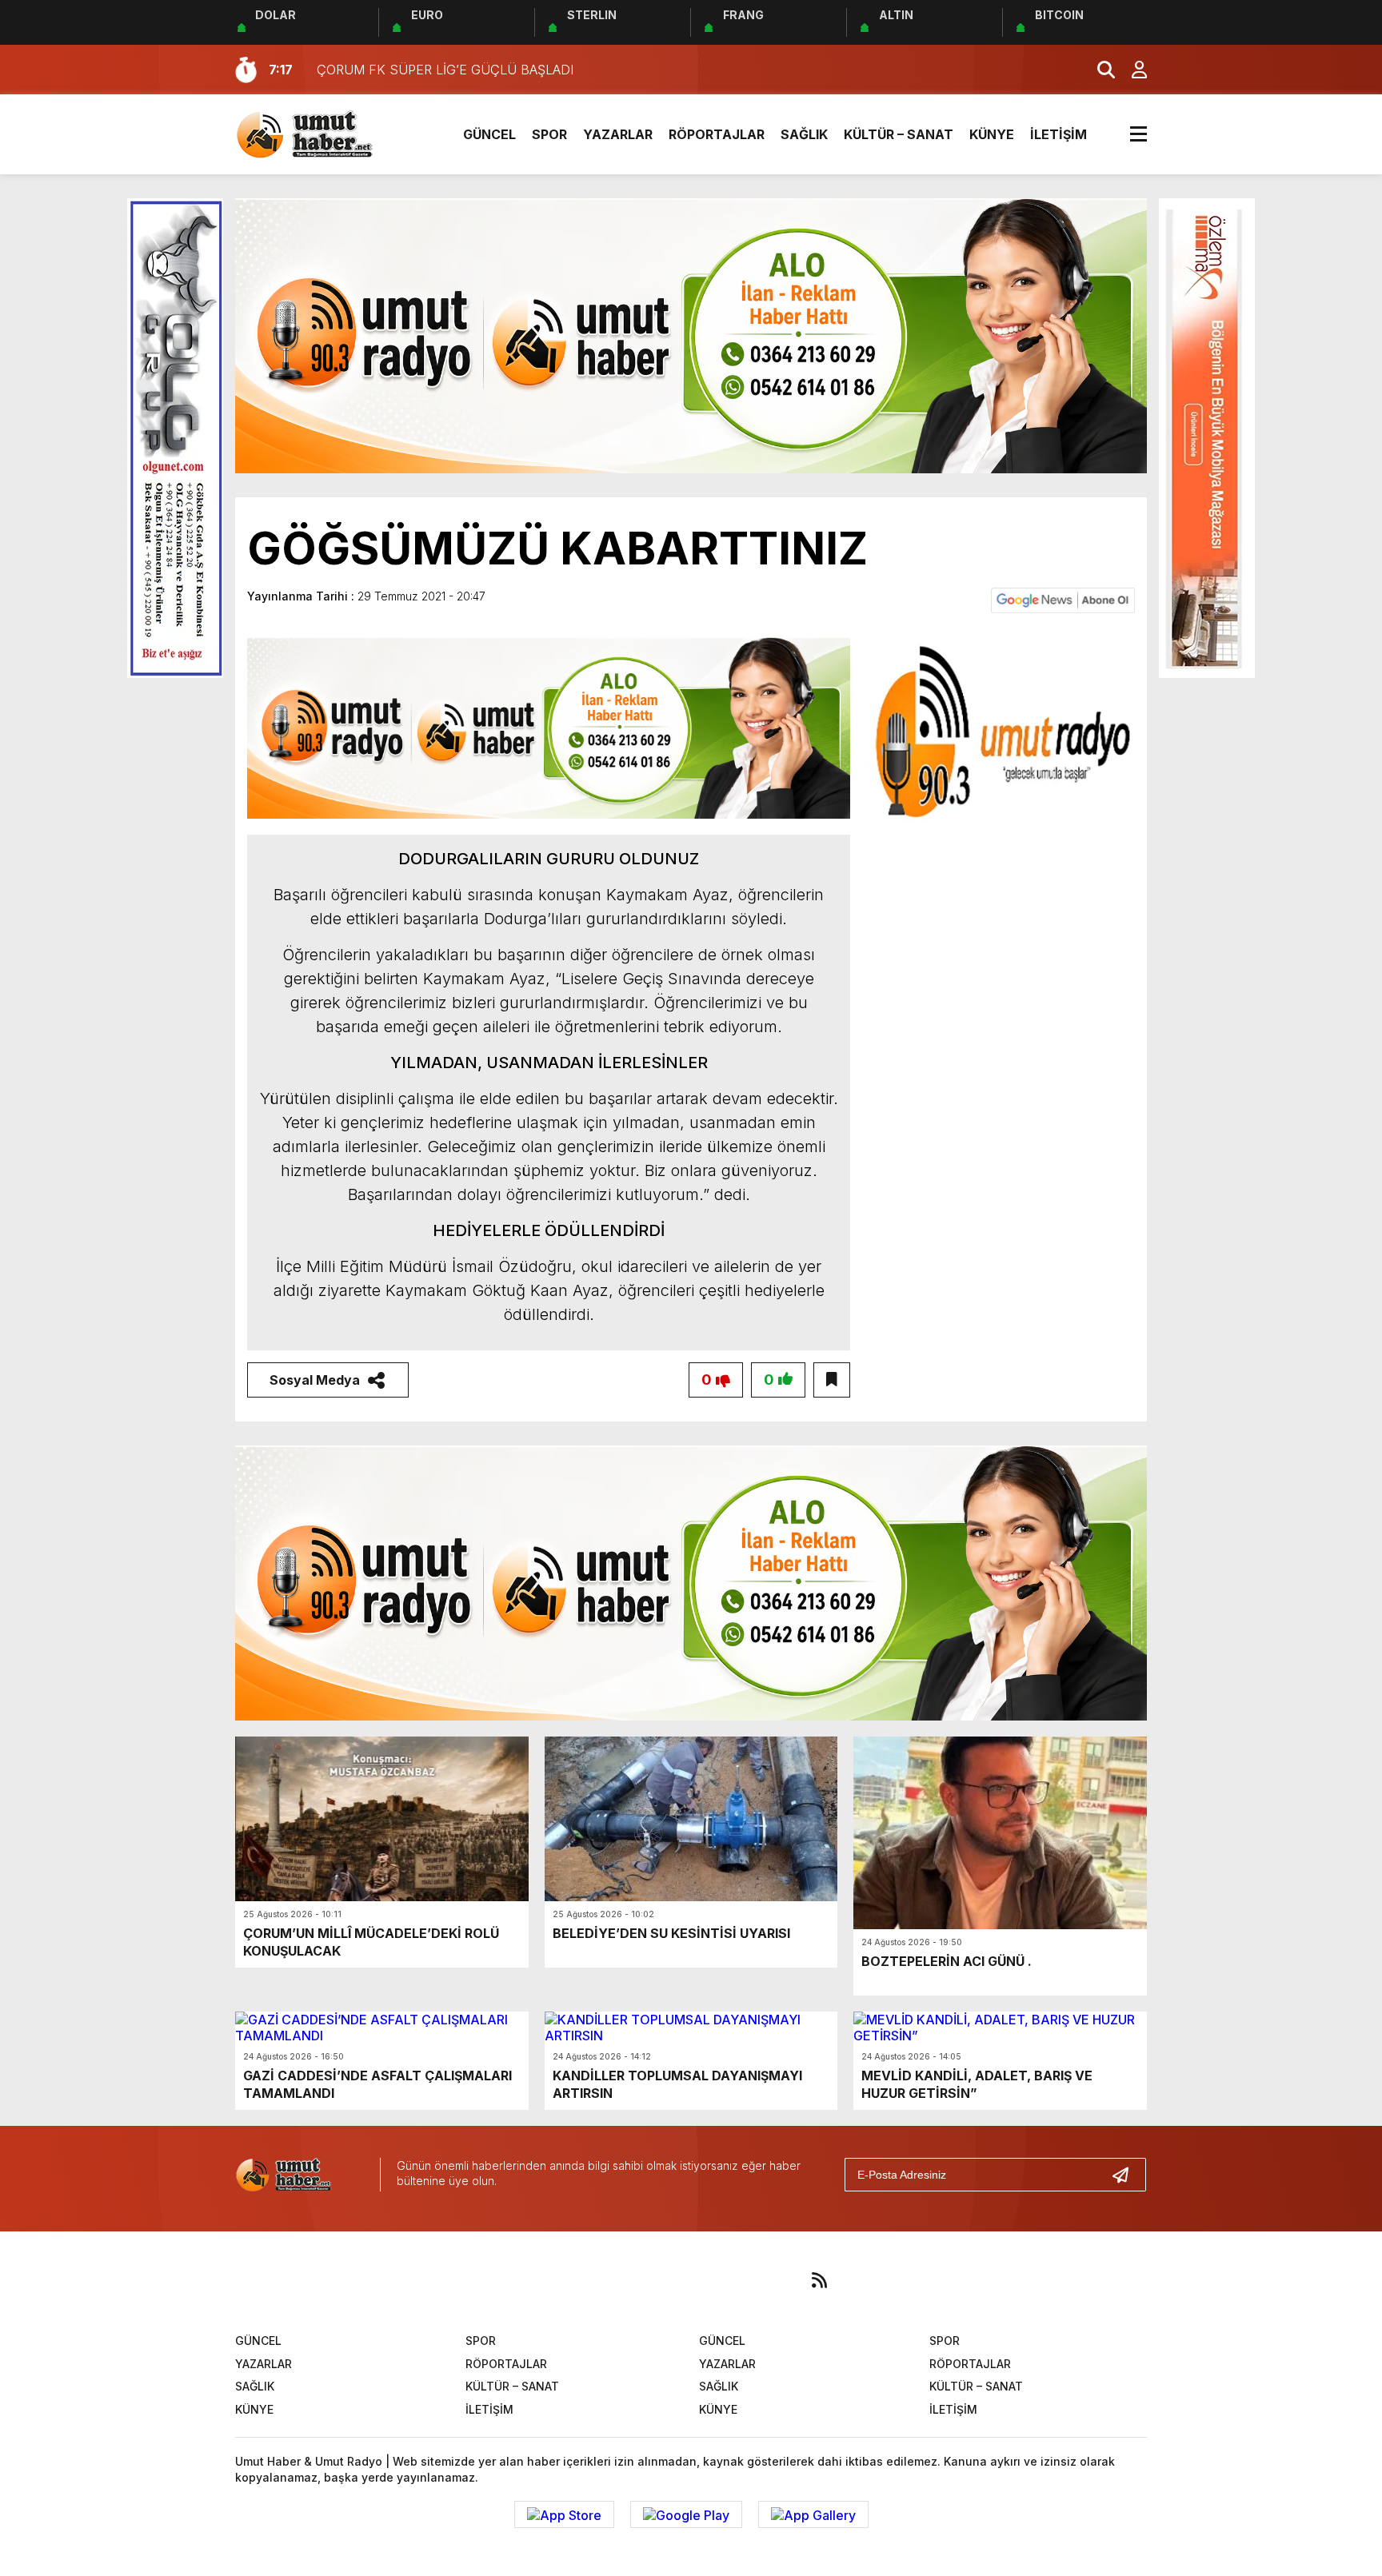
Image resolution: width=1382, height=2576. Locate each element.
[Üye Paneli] (1131, 70)
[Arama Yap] (1099, 70)
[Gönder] (1127, 2175)
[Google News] (1063, 599)
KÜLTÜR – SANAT (899, 134)
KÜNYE (992, 134)
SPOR (549, 134)
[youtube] (720, 2280)
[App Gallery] (813, 2514)
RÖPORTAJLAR (717, 134)
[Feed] (819, 2280)
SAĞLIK (804, 134)
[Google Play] (686, 2514)
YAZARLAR (618, 134)
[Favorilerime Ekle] (832, 1380)
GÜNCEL (489, 134)
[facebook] (571, 2280)
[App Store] (564, 2514)
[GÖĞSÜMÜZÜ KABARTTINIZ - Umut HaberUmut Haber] (327, 133)
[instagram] (670, 2280)
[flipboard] (769, 2280)
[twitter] (621, 2280)
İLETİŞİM (1058, 134)
